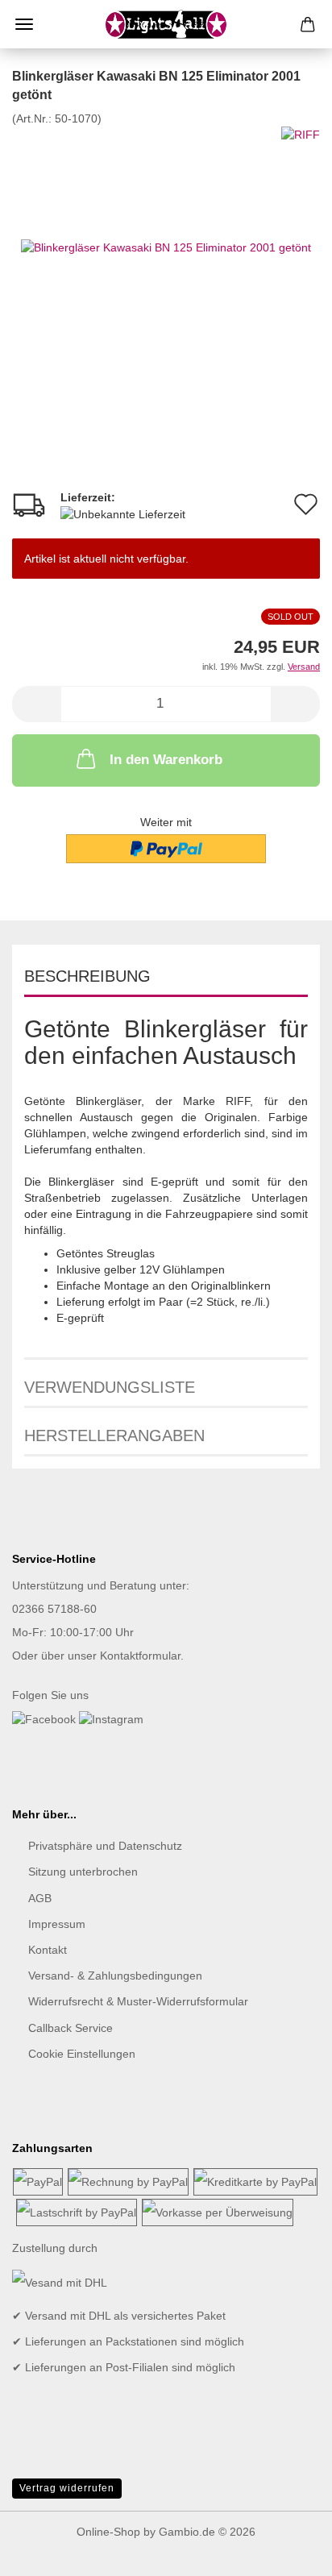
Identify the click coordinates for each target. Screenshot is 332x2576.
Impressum (57, 1924)
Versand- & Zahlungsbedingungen (115, 1976)
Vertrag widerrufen (67, 2488)
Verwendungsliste (110, 1387)
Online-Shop (108, 2532)
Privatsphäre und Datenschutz (105, 1846)
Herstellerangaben (114, 1435)
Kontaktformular (140, 1656)
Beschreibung (87, 976)
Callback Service (71, 2028)
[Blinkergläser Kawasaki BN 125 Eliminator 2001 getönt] (166, 247)
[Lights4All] (166, 24)
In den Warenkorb (166, 760)
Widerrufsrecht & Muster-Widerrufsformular (138, 2001)
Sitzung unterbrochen (83, 1872)
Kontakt (48, 1950)
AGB (40, 1898)
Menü (24, 24)
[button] (36, 704)
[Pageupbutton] (288, 2552)
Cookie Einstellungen (82, 2054)
